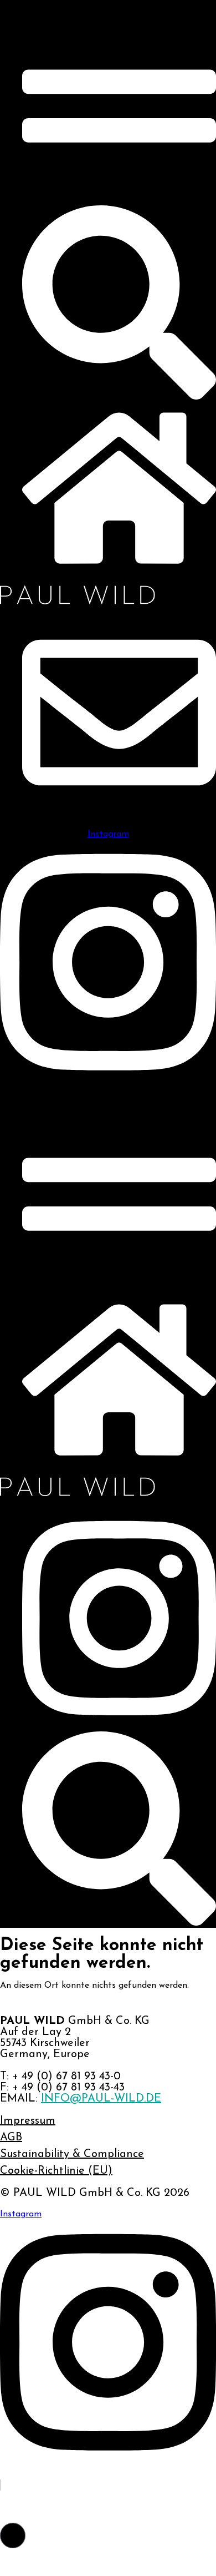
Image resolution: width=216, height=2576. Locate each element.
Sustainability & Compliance (72, 2154)
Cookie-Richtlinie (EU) (56, 2171)
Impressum (28, 2121)
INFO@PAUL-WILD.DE (101, 2099)
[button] (13, 2535)
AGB (11, 2138)
